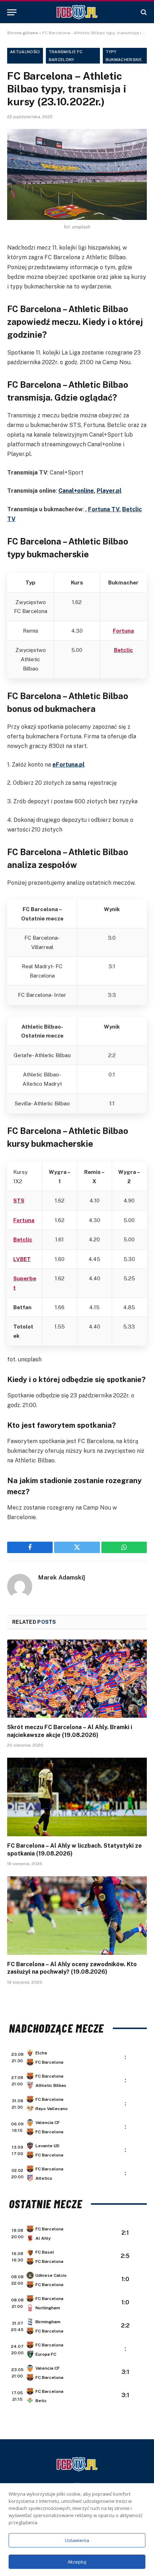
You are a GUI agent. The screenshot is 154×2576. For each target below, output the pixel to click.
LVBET (22, 1259)
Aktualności (25, 52)
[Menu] (12, 12)
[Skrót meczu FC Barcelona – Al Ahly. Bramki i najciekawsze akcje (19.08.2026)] (77, 1679)
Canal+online (76, 491)
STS (19, 1201)
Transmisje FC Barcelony (66, 56)
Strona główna (23, 33)
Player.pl (109, 491)
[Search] (143, 12)
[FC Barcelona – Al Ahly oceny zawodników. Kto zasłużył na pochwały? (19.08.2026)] (77, 1915)
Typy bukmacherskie (124, 56)
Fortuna (123, 631)
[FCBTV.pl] (77, 12)
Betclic (123, 650)
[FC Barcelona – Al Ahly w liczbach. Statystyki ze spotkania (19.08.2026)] (77, 1797)
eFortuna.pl (68, 765)
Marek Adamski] (62, 1577)
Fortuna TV (104, 509)
